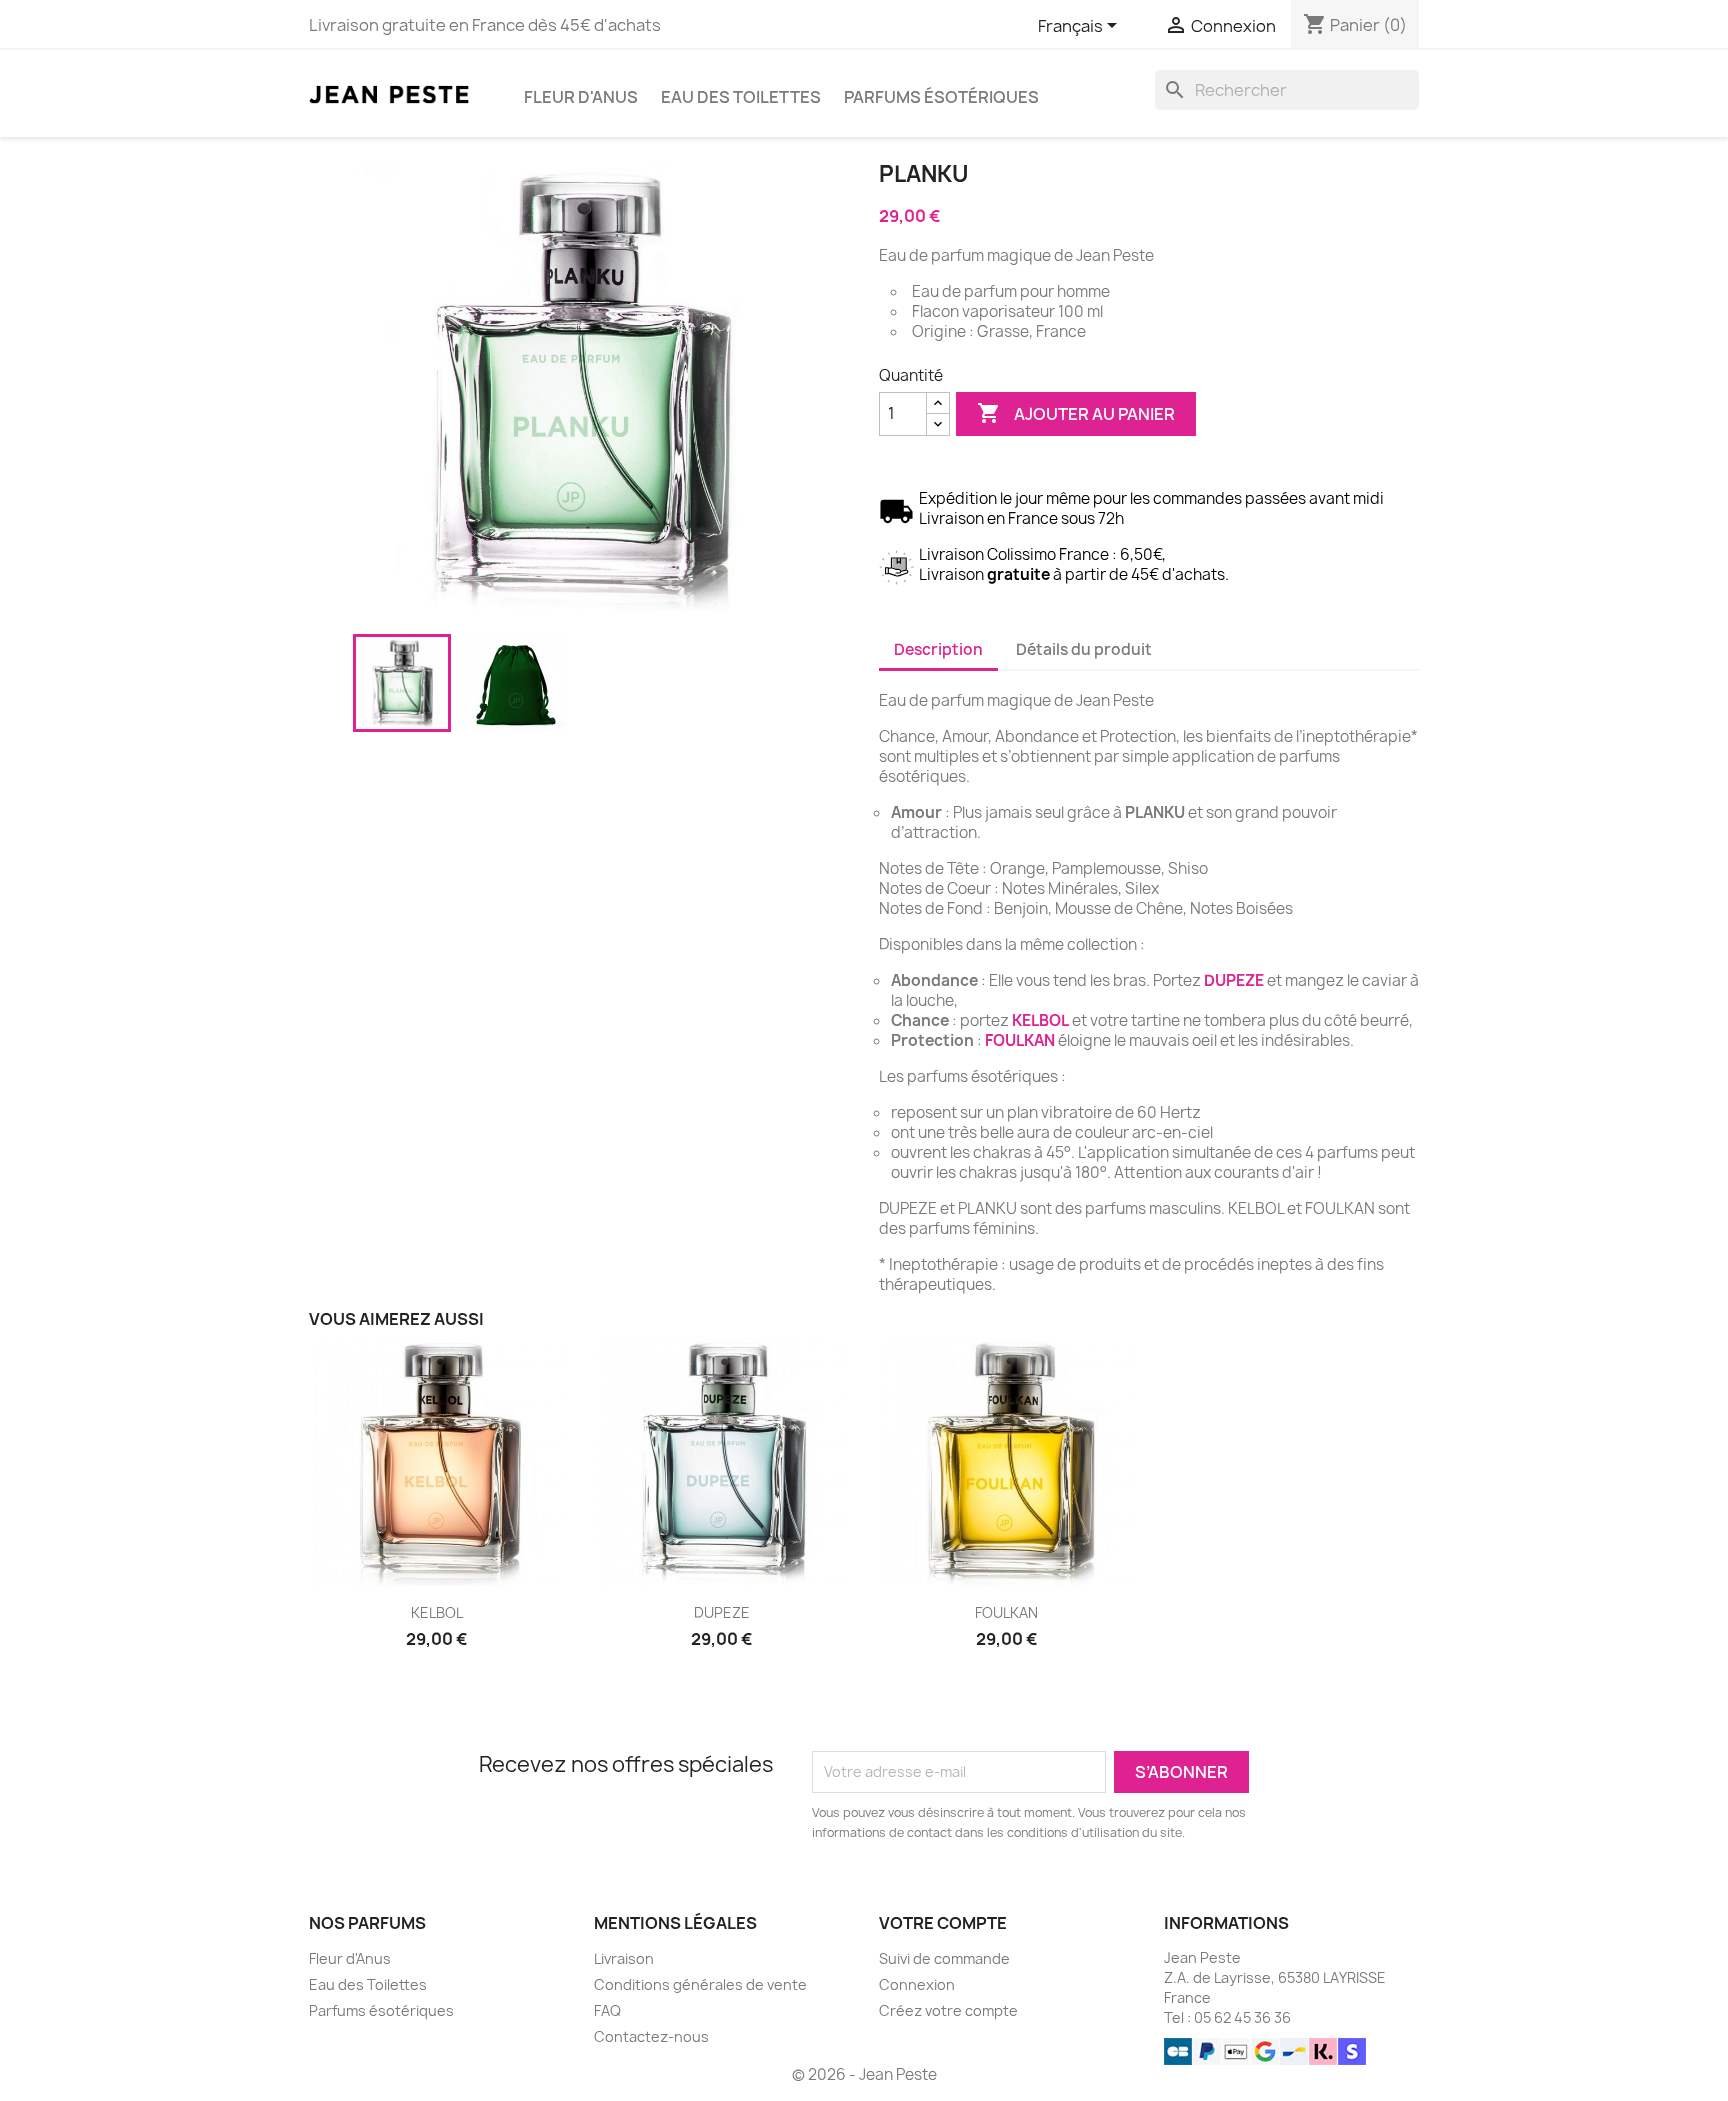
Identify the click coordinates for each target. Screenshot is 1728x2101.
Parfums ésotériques (941, 97)
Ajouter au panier (1076, 413)
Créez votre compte (948, 2010)
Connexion (917, 1984)
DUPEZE (1234, 980)
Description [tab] (938, 649)
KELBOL (1040, 1020)
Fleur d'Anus (581, 97)
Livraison (624, 1958)
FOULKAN (1020, 1040)
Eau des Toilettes (741, 97)
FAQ (607, 2010)
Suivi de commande (944, 1958)
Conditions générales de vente (700, 1984)
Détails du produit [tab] (1084, 649)
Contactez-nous (651, 2036)
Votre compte (943, 1923)
